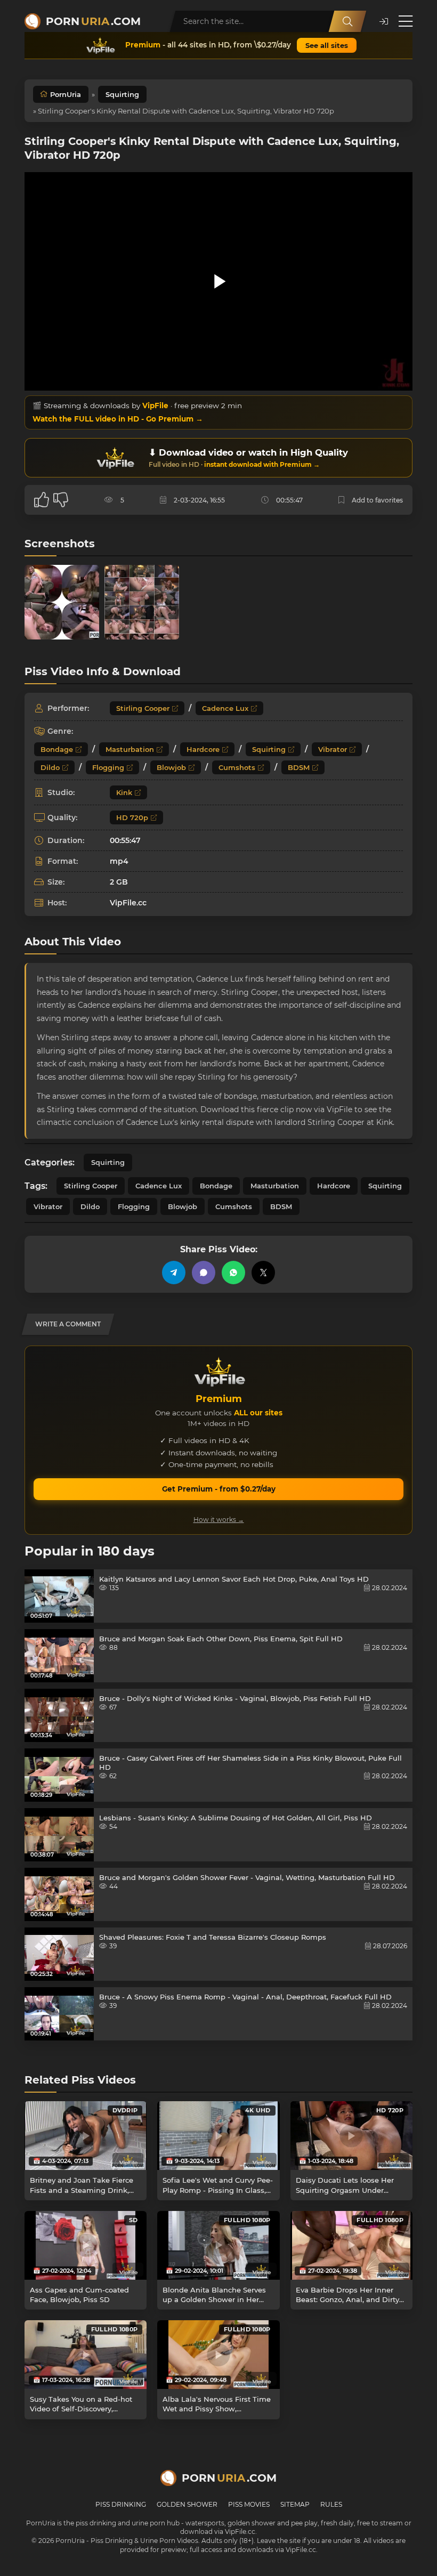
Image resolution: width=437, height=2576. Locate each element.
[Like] (42, 500)
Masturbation (130, 749)
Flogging (108, 767)
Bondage (57, 749)
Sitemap (295, 2504)
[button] (384, 22)
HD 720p (132, 817)
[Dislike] (61, 500)
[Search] (347, 21)
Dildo (50, 767)
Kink (124, 792)
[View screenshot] (62, 602)
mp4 (119, 861)
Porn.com (93, 21)
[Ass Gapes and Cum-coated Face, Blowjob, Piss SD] (86, 2245)
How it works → (219, 1520)
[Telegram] (174, 1273)
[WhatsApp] (233, 1273)
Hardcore (203, 749)
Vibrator (333, 749)
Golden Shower (187, 2504)
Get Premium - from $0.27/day (219, 1489)
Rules (331, 2504)
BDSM (299, 767)
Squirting (122, 94)
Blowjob (171, 767)
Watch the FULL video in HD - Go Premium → (118, 419)
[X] (263, 1273)
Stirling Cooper (143, 708)
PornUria (66, 94)
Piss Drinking (121, 2504)
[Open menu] (406, 21)
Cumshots (237, 767)
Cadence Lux (225, 708)
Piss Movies (249, 2504)
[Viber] (204, 1273)
